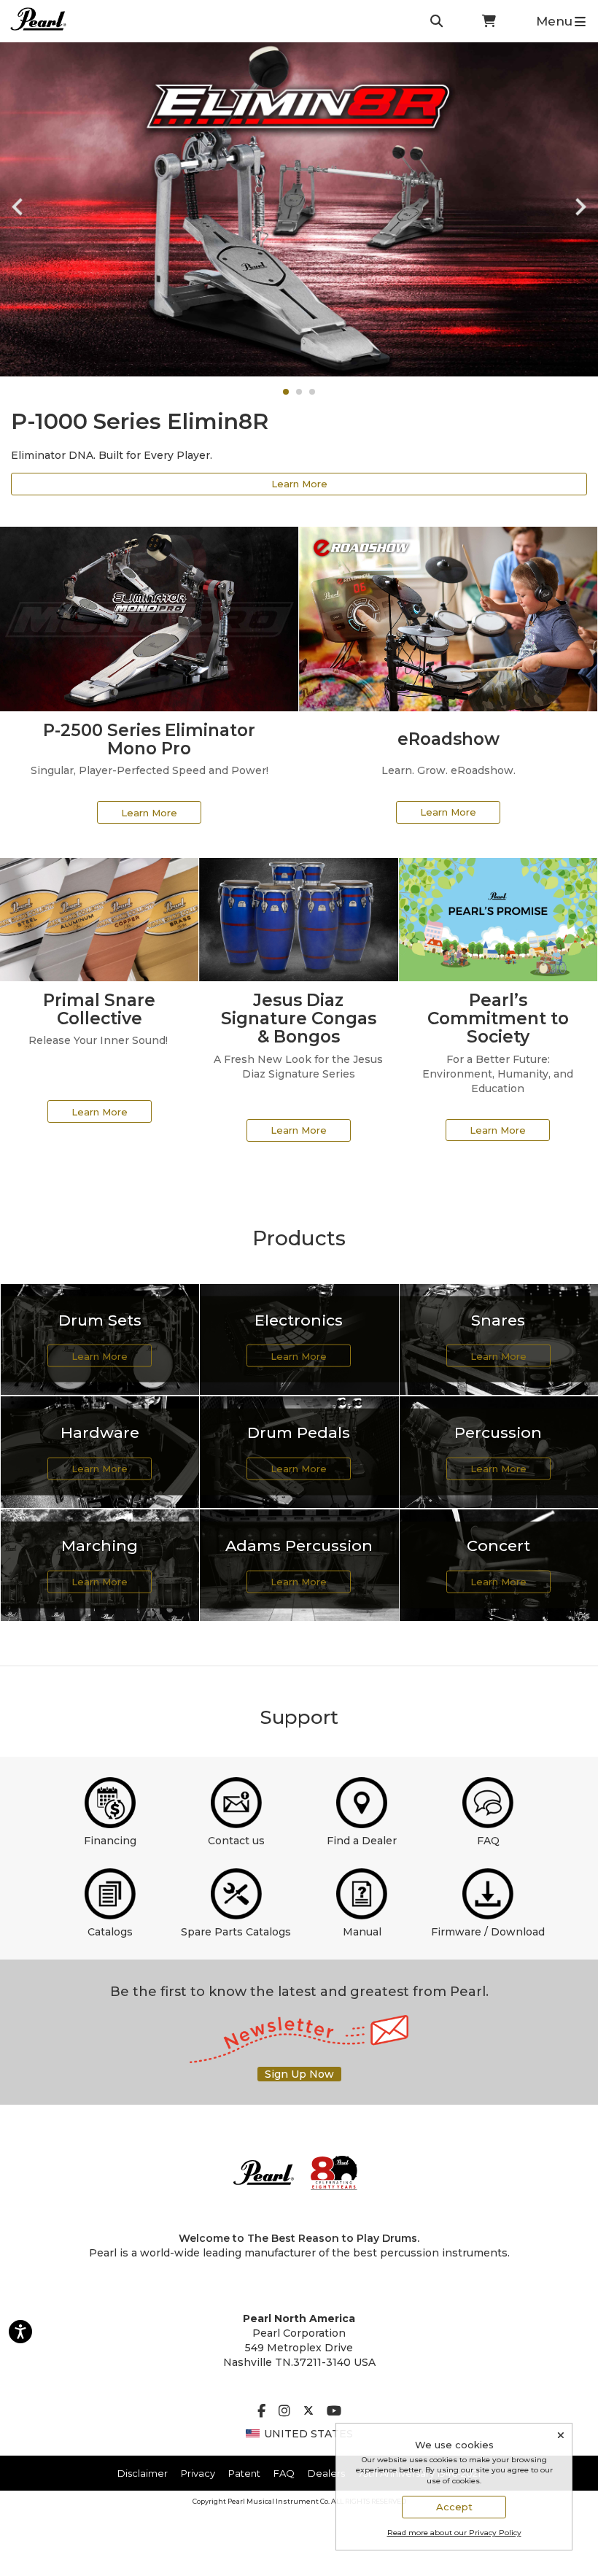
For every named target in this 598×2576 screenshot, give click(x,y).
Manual (362, 1932)
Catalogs (110, 1932)
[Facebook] (261, 2412)
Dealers (326, 2473)
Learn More (299, 484)
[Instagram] (284, 2412)
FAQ (488, 1841)
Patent (244, 2473)
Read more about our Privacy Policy (454, 2533)
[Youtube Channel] (334, 2412)
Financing (110, 1841)
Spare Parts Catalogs (236, 1932)
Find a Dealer (362, 1841)
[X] (308, 2412)
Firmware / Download (488, 1932)
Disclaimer (143, 2473)
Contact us (236, 1841)
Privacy (198, 2473)
